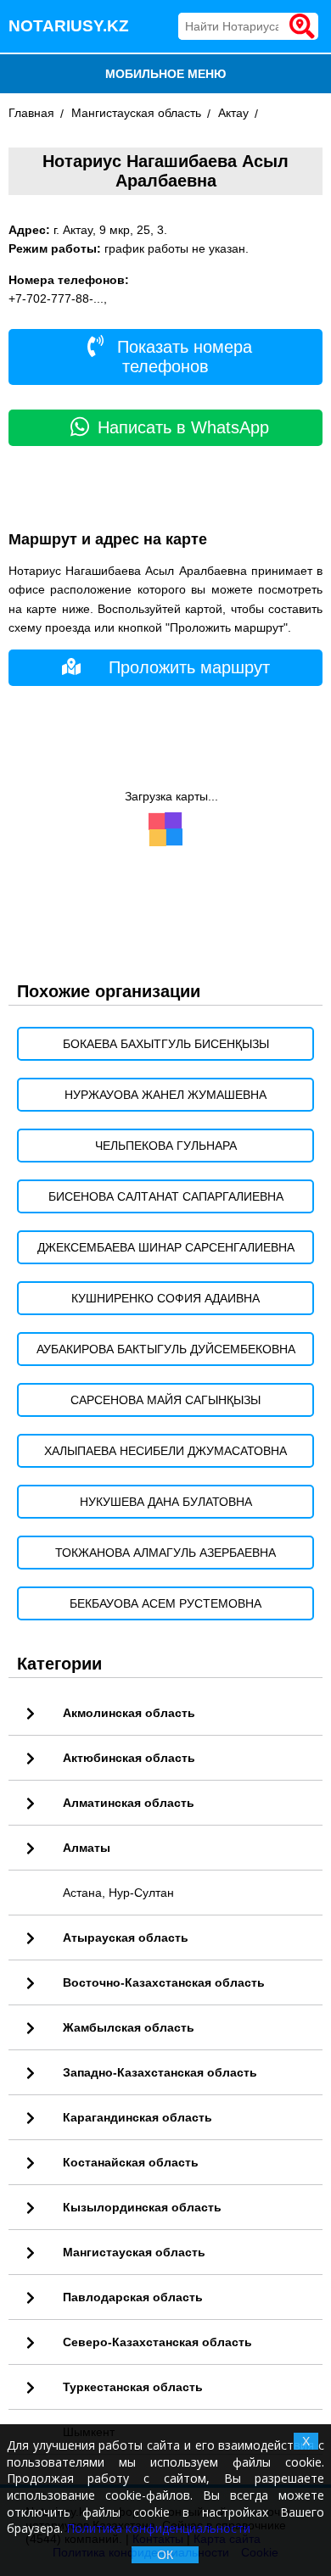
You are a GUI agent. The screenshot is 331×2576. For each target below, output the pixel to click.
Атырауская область (126, 1938)
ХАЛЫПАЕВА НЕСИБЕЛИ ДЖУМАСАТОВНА (165, 1451)
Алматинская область (129, 1803)
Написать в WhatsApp (183, 427)
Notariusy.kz (69, 26)
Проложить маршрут (189, 667)
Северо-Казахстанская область (157, 2342)
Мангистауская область (136, 113)
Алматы (87, 1848)
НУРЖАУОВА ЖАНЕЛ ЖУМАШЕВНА (165, 1095)
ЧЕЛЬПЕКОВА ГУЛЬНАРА (166, 1146)
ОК (165, 2555)
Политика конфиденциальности (158, 2528)
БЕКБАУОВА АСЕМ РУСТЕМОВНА (165, 1603)
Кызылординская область (142, 2207)
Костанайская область (131, 2162)
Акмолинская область (129, 1713)
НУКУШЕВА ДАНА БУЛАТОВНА (166, 1502)
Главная (31, 113)
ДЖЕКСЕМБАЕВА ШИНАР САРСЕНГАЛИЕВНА (166, 1247)
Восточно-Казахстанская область (164, 1982)
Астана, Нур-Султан (118, 1893)
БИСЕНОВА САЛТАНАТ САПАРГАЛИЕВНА (166, 1196)
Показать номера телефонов (182, 357)
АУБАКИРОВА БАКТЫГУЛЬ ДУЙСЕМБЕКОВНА (166, 1349)
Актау (233, 113)
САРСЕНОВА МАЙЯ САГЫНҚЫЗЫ (165, 1400)
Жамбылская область (129, 2027)
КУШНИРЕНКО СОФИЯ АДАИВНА (165, 1298)
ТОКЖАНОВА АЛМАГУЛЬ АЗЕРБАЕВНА (165, 1553)
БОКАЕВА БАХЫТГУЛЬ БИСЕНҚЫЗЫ (166, 1044)
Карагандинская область (137, 2117)
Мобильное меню (165, 74)
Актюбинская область (129, 1758)
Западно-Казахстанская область (160, 2072)
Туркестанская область (133, 2387)
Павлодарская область (133, 2297)
